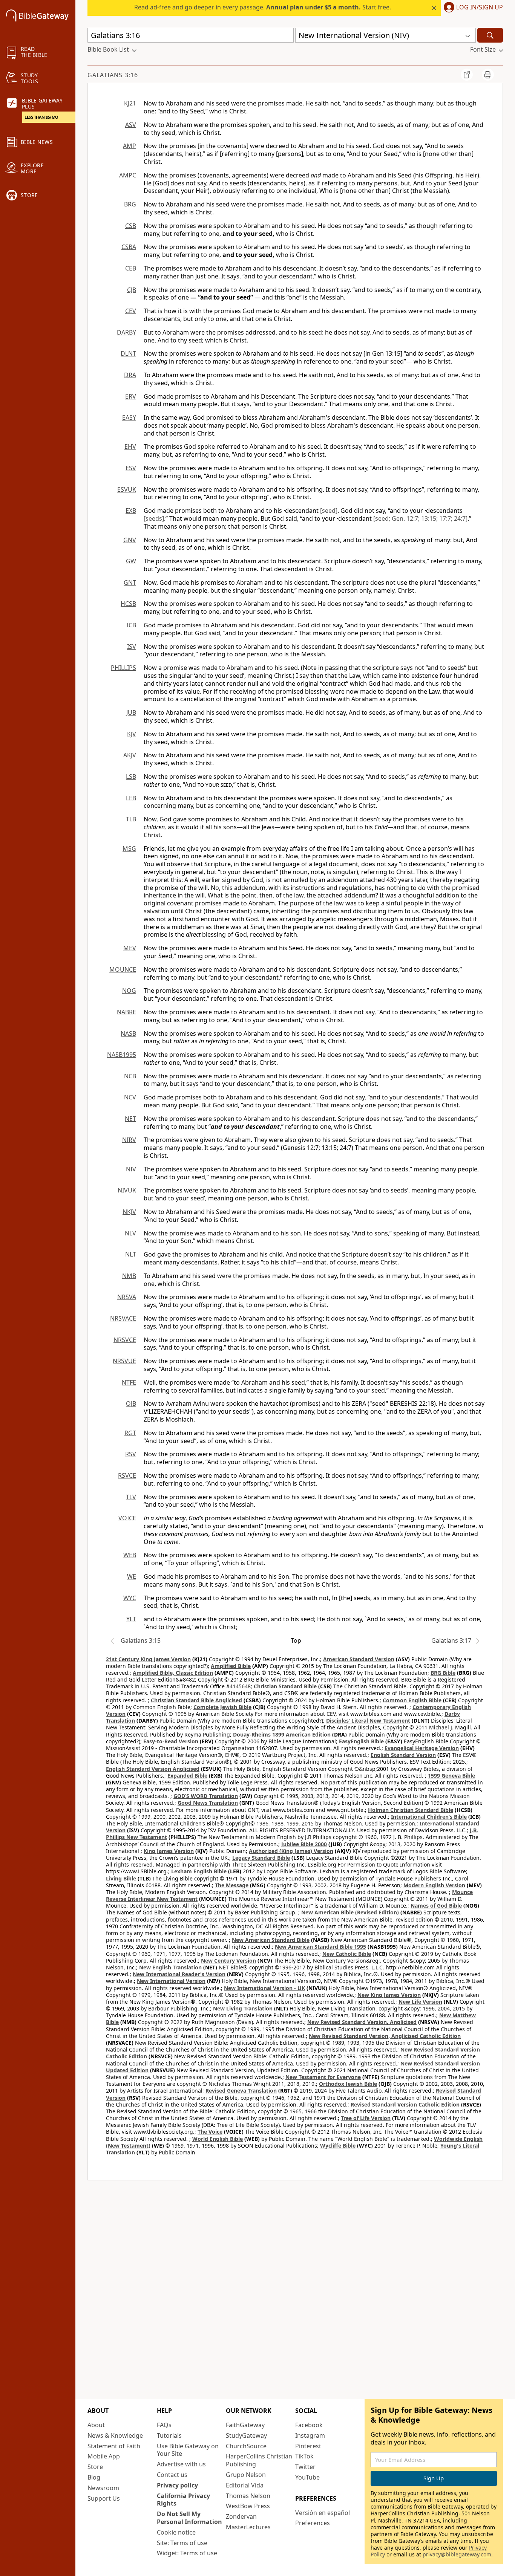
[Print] (488, 75)
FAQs (164, 2425)
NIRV (129, 1140)
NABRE (126, 1012)
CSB (131, 226)
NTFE (129, 1382)
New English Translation (170, 1967)
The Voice (210, 2132)
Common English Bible (412, 1700)
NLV (130, 1233)
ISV (132, 647)
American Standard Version (359, 1659)
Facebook (309, 2425)
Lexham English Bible (199, 1871)
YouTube (307, 2477)
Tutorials (169, 2435)
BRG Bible (443, 1673)
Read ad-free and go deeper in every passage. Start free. (263, 7)
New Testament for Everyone (323, 2077)
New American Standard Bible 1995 (320, 1947)
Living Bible (121, 1878)
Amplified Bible (231, 1666)
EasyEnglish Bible (361, 1741)
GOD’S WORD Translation (206, 1796)
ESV (131, 468)
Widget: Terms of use (187, 2553)
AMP (130, 146)
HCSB (128, 604)
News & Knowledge (115, 2435)
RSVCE (127, 1475)
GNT (130, 582)
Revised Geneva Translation (241, 2091)
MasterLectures (248, 2527)
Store (95, 2467)
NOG (129, 991)
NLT (131, 1254)
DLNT (128, 353)
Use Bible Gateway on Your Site (188, 2450)
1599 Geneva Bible (451, 1776)
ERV (131, 396)
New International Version (171, 1981)
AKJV (130, 755)
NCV (130, 1097)
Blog (94, 2477)
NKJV (129, 1212)
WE (132, 1576)
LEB (131, 798)
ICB (131, 625)
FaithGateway (245, 2425)
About (96, 2425)
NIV (131, 1169)
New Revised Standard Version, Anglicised (362, 2022)
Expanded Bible (187, 1776)
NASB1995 (122, 1055)
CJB (132, 290)
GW (131, 561)
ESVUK (127, 489)
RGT (130, 1433)
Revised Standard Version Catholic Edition (405, 2104)
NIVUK (127, 1190)
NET (130, 1119)
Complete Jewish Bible (222, 1707)
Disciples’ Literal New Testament (368, 1721)
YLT (131, 1619)
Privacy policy (177, 2485)
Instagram (310, 2435)
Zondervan (241, 2516)
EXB (131, 511)
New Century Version (228, 1961)
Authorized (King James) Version (291, 1851)
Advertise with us (181, 2464)
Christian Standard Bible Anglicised (196, 1700)
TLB (131, 819)
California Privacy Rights (183, 2500)
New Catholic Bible (347, 1954)
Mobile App (104, 2456)
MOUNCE (123, 969)
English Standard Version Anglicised (153, 1769)
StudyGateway (246, 2435)
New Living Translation (243, 2008)
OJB (131, 1403)
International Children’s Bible (429, 1817)
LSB (131, 777)
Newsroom (103, 2488)
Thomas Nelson (248, 2496)
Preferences (313, 2523)
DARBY (126, 332)
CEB (131, 268)
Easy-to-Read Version (171, 1741)
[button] (472, 8)
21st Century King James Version (148, 1659)
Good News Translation (208, 1803)
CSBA (129, 247)
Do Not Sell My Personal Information (189, 2518)
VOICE (127, 1518)
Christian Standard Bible (285, 1686)
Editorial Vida (245, 2485)
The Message (232, 1885)
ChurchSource (246, 2446)
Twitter (305, 2467)
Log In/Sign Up (480, 8)
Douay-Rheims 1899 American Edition (282, 1734)
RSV (131, 1454)
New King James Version (389, 1995)
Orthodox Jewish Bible (348, 2084)
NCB (130, 1076)
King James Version (169, 1851)
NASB (128, 1033)
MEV (130, 948)
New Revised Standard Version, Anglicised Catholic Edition (385, 2036)
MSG (129, 848)
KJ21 (130, 103)
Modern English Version (434, 1885)
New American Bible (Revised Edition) (350, 1912)
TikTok (304, 2456)
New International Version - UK (264, 1988)
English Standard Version (403, 1755)
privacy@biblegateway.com (457, 2554)
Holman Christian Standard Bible (411, 1810)
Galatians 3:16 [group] (113, 75)
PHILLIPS (123, 668)
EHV (130, 446)
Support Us (104, 2498)
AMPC (128, 175)
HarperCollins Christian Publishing (259, 2460)
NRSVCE (125, 1340)
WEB (130, 1555)
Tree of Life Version (366, 2118)
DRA (130, 375)
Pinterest (308, 2446)
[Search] (490, 35)
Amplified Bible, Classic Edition (173, 1673)
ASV (131, 125)
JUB (131, 712)
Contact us (172, 2475)
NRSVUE (124, 1361)
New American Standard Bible (271, 1940)
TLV (131, 1497)
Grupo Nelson (246, 2475)
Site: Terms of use (182, 2543)
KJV (132, 734)
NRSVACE (123, 1318)
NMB (129, 1276)
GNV (130, 540)
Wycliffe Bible (338, 2146)
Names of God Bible (436, 1906)
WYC (130, 1598)
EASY (129, 417)
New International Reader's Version (179, 1974)
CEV (131, 311)
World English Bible (218, 2139)
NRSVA (127, 1297)
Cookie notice (176, 2532)
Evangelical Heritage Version (422, 1748)
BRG (130, 204)
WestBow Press (248, 2506)
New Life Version (420, 2002)
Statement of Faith (114, 2446)
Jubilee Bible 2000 (304, 1844)
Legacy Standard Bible (261, 1858)
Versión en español (323, 2513)
